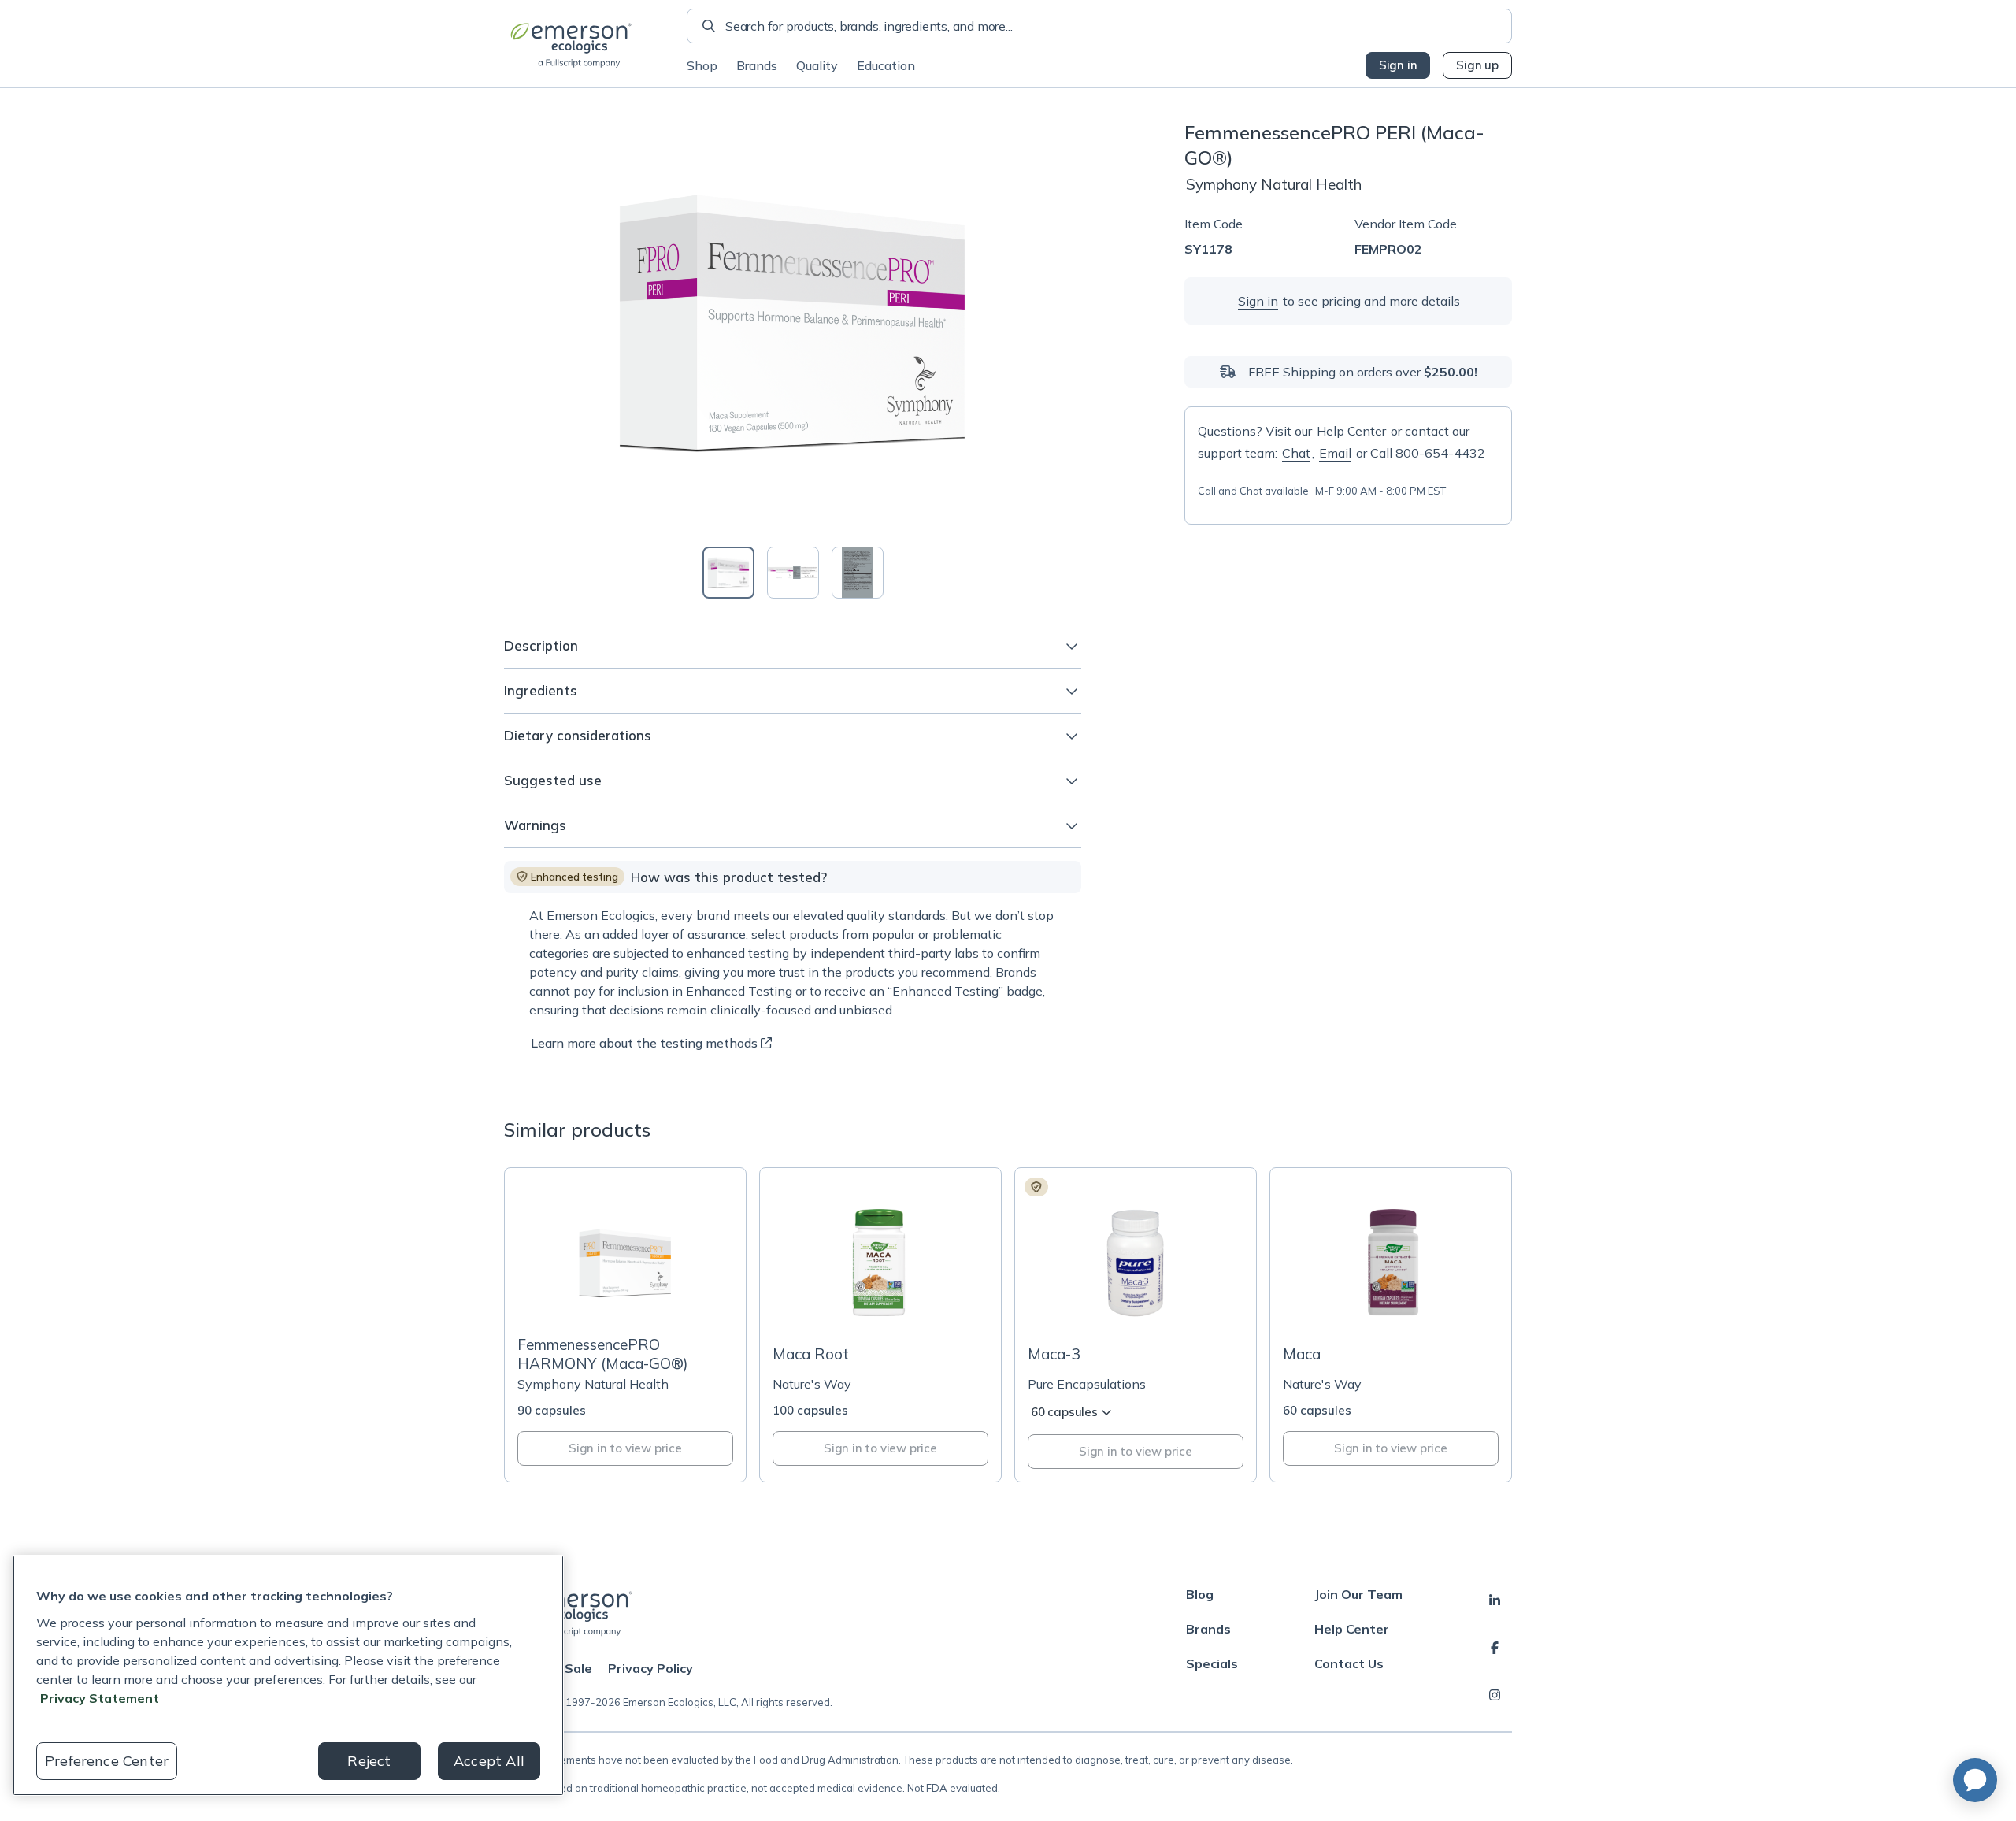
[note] (567, 877)
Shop (702, 65)
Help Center (1351, 431)
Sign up (1477, 65)
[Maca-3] (1136, 1325)
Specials (1212, 1663)
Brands (757, 65)
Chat (1296, 453)
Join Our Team (1358, 1594)
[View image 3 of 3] (858, 573)
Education (886, 65)
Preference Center (107, 1761)
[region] (288, 1675)
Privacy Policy (650, 1668)
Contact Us (1349, 1663)
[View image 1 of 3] (728, 573)
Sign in (1398, 65)
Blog (1200, 1594)
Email (1335, 453)
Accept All (489, 1761)
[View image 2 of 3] (793, 573)
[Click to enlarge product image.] (793, 325)
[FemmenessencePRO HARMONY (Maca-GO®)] (625, 1325)
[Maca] (1391, 1325)
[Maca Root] (880, 1325)
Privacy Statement (100, 1698)
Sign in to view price (625, 1448)
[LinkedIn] (1495, 1600)
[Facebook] (1495, 1648)
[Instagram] (1495, 1695)
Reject (369, 1761)
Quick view (634, 1303)
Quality (817, 65)
